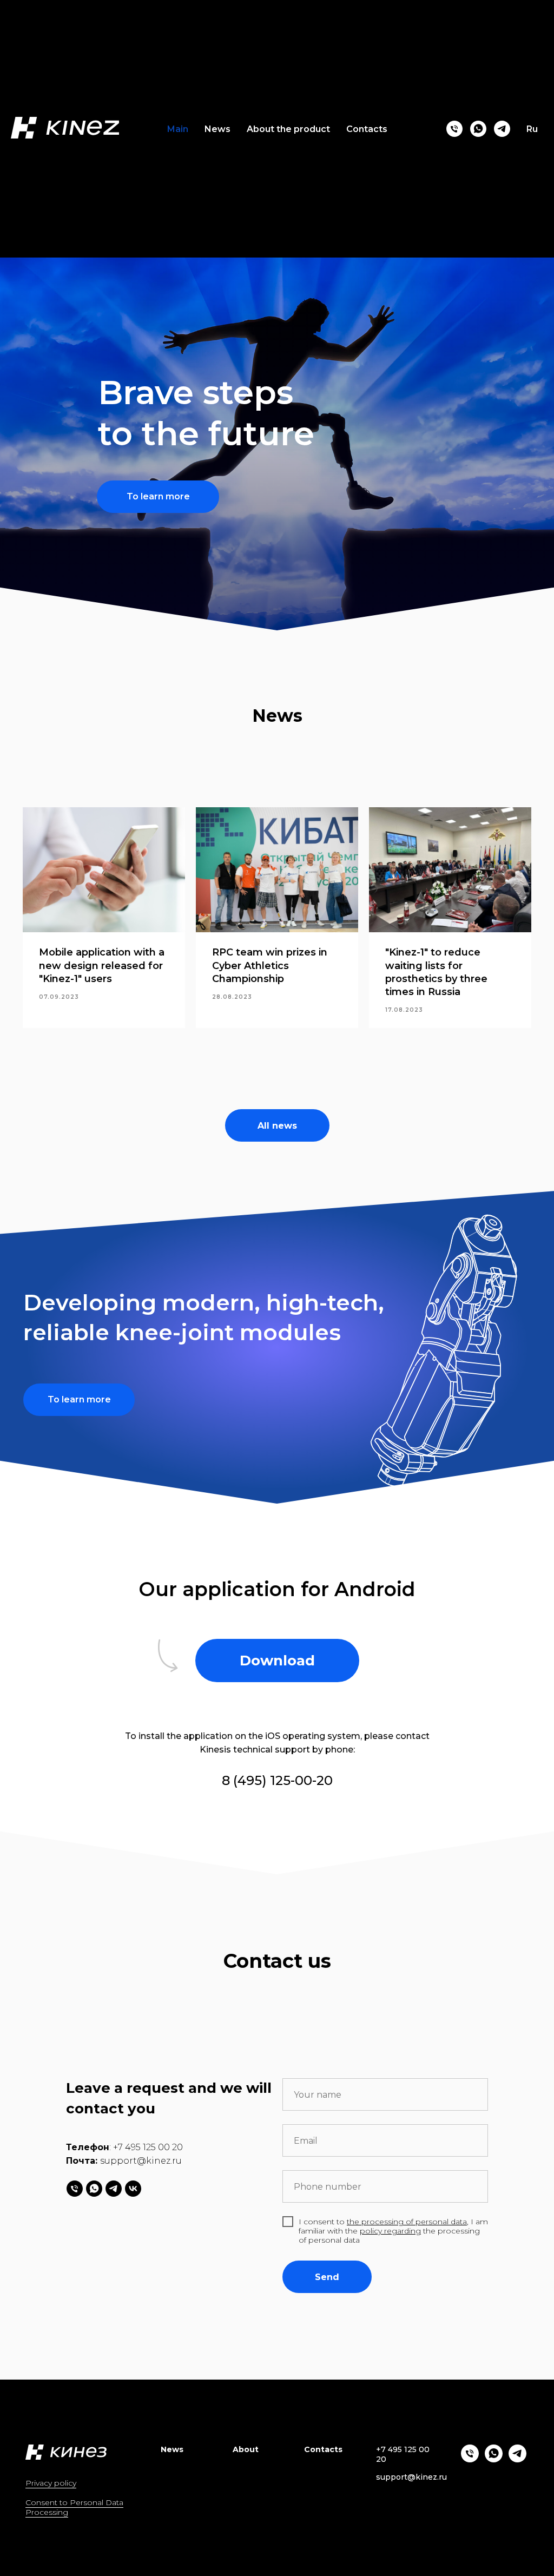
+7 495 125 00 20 (148, 2147)
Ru (532, 129)
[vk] (133, 2189)
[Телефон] (454, 129)
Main (178, 129)
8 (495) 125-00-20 (277, 1780)
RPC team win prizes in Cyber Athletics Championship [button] (270, 966)
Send (327, 2277)
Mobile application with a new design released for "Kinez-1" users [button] (102, 966)
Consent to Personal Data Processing (74, 2507)
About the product (288, 129)
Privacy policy (51, 2483)
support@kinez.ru (141, 2161)
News (217, 129)
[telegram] (502, 129)
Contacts (367, 129)
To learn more (158, 496)
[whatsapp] (478, 129)
